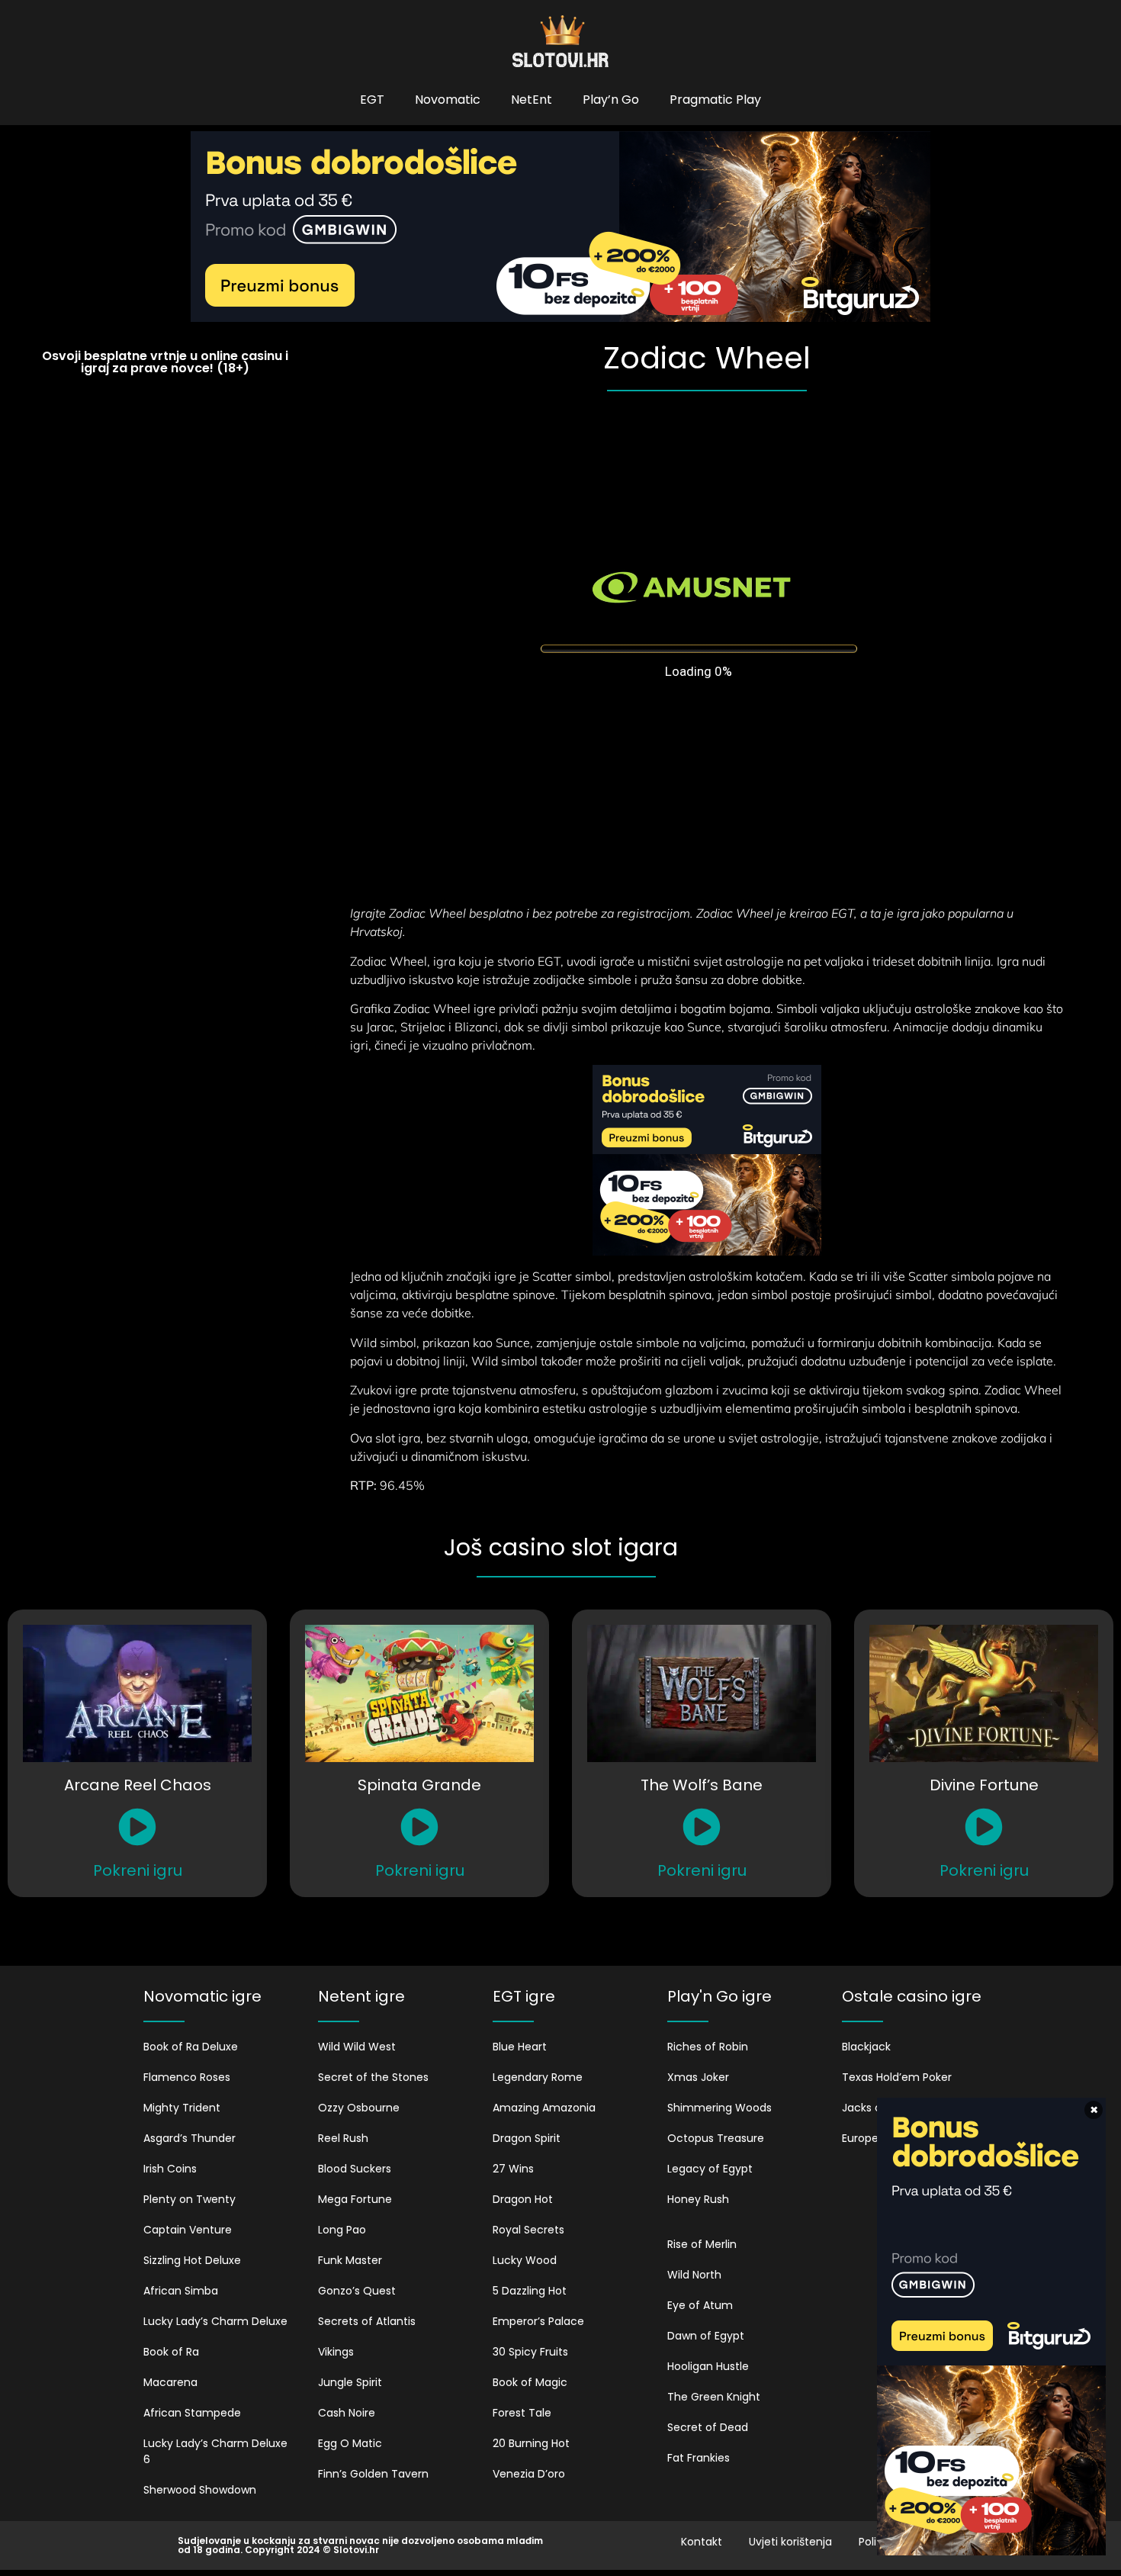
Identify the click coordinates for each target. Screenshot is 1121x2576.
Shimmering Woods (719, 2108)
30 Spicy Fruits (530, 2352)
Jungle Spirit (350, 2382)
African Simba (181, 2291)
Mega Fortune (355, 2199)
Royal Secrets (528, 2230)
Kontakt (702, 2542)
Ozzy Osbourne (359, 2108)
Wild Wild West (357, 2047)
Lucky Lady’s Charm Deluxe (215, 2321)
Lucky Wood (525, 2260)
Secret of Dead (708, 2427)
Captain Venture (188, 2230)
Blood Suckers (355, 2169)
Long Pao (342, 2230)
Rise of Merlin (702, 2244)
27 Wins (513, 2169)
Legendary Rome (538, 2077)
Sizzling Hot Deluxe (192, 2260)
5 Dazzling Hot (530, 2291)
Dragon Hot (523, 2199)
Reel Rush (343, 2138)
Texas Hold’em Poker (897, 2077)
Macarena (170, 2382)
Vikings (336, 2352)
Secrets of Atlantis (367, 2321)
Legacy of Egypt (710, 2169)
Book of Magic (530, 2382)
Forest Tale (522, 2413)
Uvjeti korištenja (790, 2542)
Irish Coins (170, 2169)
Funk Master (350, 2260)
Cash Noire (347, 2413)
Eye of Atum (700, 2305)
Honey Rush (698, 2199)
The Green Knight (714, 2397)
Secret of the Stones (373, 2077)
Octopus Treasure (716, 2138)
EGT (372, 100)
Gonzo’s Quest (357, 2291)
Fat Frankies (699, 2458)
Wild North (694, 2275)
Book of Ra (171, 2352)
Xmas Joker (698, 2077)
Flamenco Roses (187, 2077)
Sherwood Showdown (200, 2490)
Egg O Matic (350, 2443)
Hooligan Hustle (708, 2366)
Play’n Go (611, 100)
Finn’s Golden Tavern (373, 2474)
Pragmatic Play (715, 100)
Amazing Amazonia (544, 2108)
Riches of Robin (708, 2047)
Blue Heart (520, 2047)
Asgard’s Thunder (190, 2138)
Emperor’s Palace (538, 2321)
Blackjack (866, 2047)
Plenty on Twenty (190, 2199)
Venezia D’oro (529, 2474)
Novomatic (448, 100)
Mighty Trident (182, 2108)
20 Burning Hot (531, 2443)
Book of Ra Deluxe (191, 2047)
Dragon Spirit (527, 2138)
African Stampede (192, 2413)
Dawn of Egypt (706, 2336)
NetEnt (532, 100)
